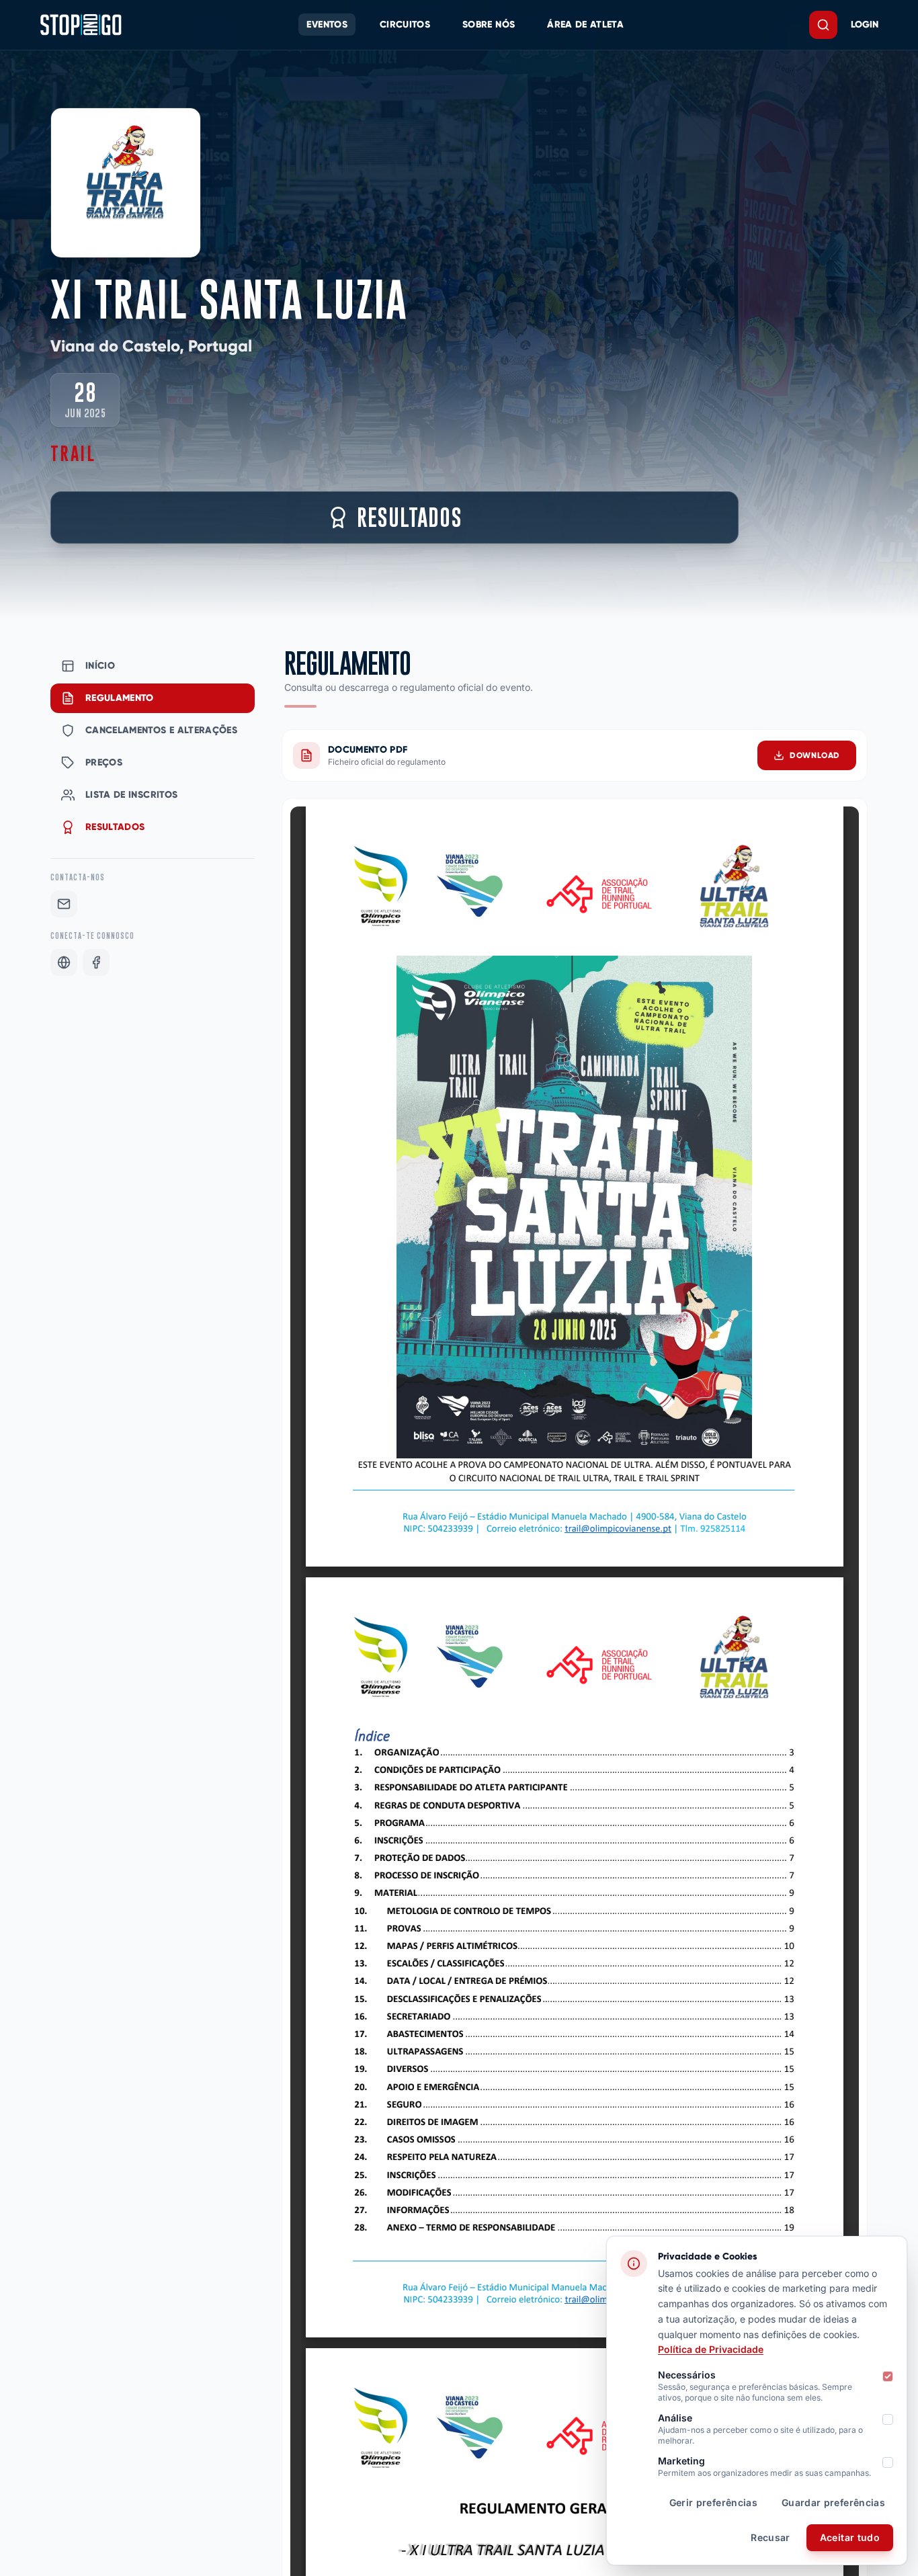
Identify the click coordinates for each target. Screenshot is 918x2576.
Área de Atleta (585, 25)
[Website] (64, 962)
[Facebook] (96, 962)
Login (865, 25)
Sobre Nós (489, 25)
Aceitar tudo (850, 2537)
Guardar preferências (833, 2502)
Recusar (770, 2537)
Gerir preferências (713, 2502)
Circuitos (405, 25)
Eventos (327, 25)
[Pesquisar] (823, 25)
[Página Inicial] (81, 25)
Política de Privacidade (711, 2349)
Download (815, 755)
